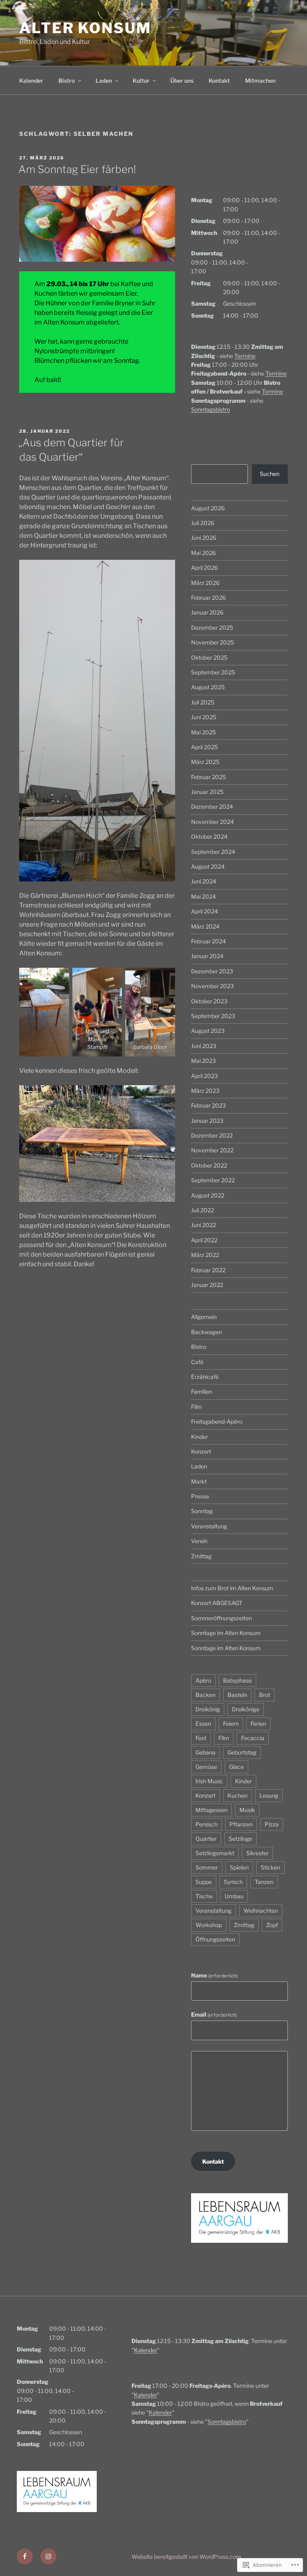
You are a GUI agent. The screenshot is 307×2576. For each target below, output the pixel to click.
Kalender (31, 81)
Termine (245, 356)
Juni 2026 (204, 538)
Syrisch (233, 1882)
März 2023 (205, 1091)
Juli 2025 (203, 702)
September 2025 (213, 672)
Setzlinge (240, 1839)
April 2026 (204, 568)
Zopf (272, 1925)
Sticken (270, 1867)
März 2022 (205, 1255)
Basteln (237, 1695)
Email (214, 2014)
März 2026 (205, 583)
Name (214, 1975)
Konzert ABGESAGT (217, 1603)
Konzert (201, 1451)
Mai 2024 (203, 896)
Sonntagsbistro (210, 409)
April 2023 (204, 1076)
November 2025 (212, 642)
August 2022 (208, 1195)
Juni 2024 (204, 881)
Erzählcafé (205, 1377)
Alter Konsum (85, 28)
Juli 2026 (203, 523)
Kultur (141, 81)
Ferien (258, 1724)
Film (196, 1407)
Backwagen (206, 1332)
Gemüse (206, 1767)
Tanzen (264, 1882)
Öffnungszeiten (215, 1939)
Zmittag (201, 1556)
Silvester (257, 1853)
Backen (205, 1695)
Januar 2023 (207, 1121)
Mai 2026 (203, 553)
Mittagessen (211, 1810)
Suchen (270, 474)
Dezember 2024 (212, 807)
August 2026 (208, 508)
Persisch (206, 1824)
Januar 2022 (207, 1285)
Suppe (204, 1882)
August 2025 (208, 687)
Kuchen (237, 1795)
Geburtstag (242, 1752)
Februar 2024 (208, 941)
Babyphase (237, 1680)
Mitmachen (260, 81)
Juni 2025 (204, 717)
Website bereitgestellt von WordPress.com (186, 2557)
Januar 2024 (207, 956)
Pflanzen (241, 1824)
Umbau (234, 1896)
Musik (247, 1810)
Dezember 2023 (212, 971)
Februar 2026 (208, 598)
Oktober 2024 (209, 836)
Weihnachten (261, 1911)
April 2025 (204, 747)
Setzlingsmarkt (215, 1853)
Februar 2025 (208, 777)
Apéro (203, 1680)
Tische (204, 1896)
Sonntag (202, 1511)
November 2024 (212, 822)
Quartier (206, 1839)
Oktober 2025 (209, 657)
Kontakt (219, 81)
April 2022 (204, 1240)
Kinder (199, 1437)
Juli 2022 (202, 1210)
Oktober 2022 (209, 1165)
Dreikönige (246, 1709)
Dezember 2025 (212, 628)
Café (197, 1362)
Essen (203, 1724)
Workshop (209, 1925)
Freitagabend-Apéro (217, 1421)
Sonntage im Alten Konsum (226, 1633)
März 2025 (205, 762)
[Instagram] (48, 2556)
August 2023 (208, 1031)
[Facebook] (25, 2556)
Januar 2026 (207, 612)
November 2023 (212, 986)
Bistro (67, 81)
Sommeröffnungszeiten (221, 1618)
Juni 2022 (203, 1225)
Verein (199, 1541)
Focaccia (253, 1738)
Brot (265, 1695)
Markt (199, 1481)
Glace (236, 1767)
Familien (202, 1391)
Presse (200, 1496)
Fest (201, 1738)
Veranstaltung (209, 1526)
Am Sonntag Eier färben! (77, 169)
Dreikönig (208, 1709)
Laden (104, 81)
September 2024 (213, 852)
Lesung (269, 1795)
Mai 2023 (203, 1061)
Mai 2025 (203, 732)
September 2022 (213, 1180)
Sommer (207, 1867)
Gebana (205, 1752)
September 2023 (213, 1016)
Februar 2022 (208, 1270)
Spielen (239, 1867)
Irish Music (209, 1781)
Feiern (231, 1724)
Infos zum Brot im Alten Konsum (232, 1588)
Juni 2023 (204, 1046)
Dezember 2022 (212, 1135)
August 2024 (208, 866)
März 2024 (205, 926)
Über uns (182, 81)
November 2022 (212, 1150)
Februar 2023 (208, 1105)
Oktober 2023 (209, 1001)
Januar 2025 (207, 792)
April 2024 (204, 911)
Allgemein (204, 1317)
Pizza (272, 1824)
